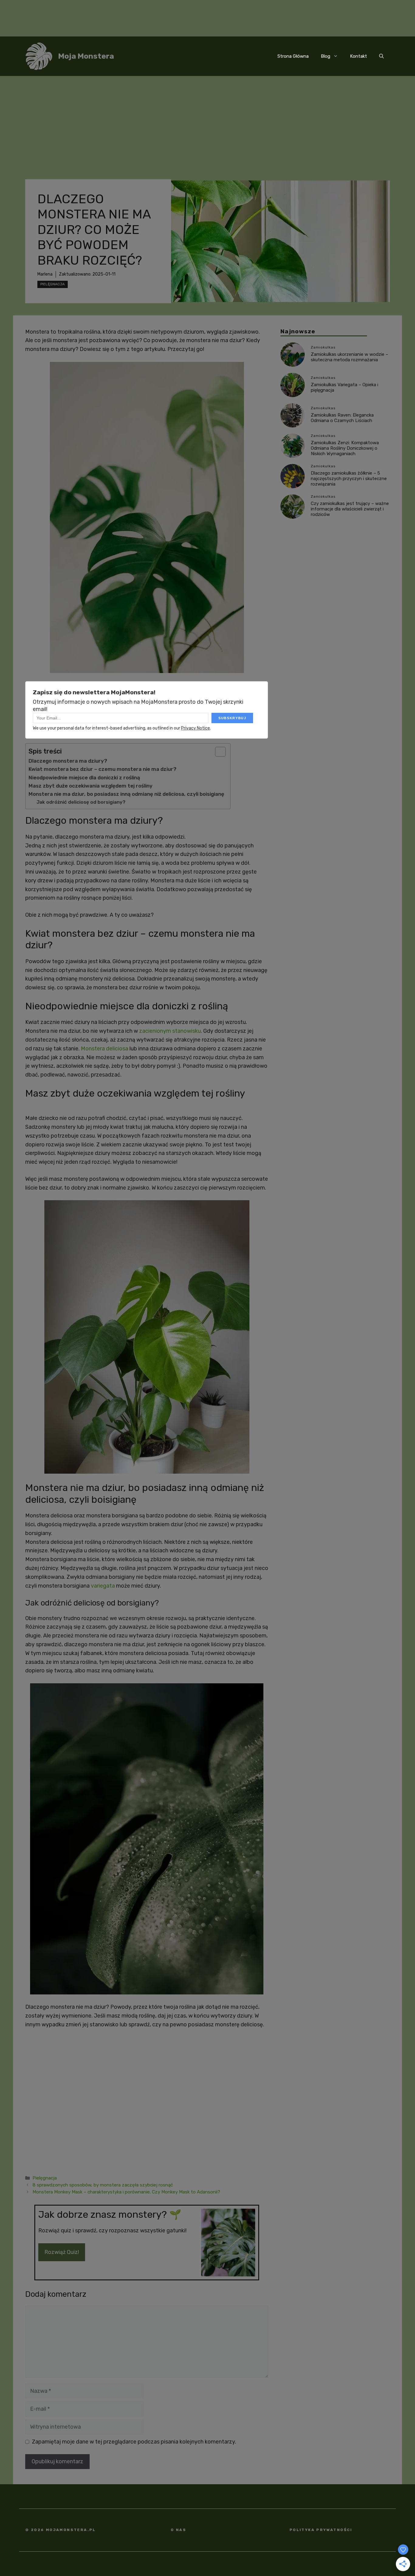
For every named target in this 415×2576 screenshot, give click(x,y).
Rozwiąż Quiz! (62, 2252)
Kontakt (358, 56)
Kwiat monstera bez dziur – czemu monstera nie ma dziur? (103, 769)
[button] (381, 56)
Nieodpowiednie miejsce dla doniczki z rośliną (84, 778)
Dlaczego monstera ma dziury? (68, 761)
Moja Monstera (86, 56)
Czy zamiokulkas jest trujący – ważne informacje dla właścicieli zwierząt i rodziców (350, 509)
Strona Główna (293, 56)
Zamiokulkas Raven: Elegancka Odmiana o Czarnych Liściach (342, 418)
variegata (103, 1586)
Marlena (45, 274)
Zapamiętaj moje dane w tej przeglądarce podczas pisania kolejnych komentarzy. (134, 2442)
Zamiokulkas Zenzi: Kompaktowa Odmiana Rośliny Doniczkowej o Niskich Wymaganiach (345, 448)
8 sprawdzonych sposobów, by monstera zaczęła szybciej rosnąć (103, 2185)
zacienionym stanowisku (170, 1031)
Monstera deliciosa (105, 1049)
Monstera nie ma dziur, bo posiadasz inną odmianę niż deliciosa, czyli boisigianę (126, 794)
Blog (326, 56)
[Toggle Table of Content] (217, 752)
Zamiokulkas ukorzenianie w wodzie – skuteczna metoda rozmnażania (350, 357)
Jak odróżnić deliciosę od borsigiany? (81, 802)
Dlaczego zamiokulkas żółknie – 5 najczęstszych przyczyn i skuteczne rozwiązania (349, 479)
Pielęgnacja (53, 284)
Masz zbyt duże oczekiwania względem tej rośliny (91, 786)
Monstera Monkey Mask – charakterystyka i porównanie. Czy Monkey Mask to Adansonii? (127, 2192)
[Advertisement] (207, 122)
